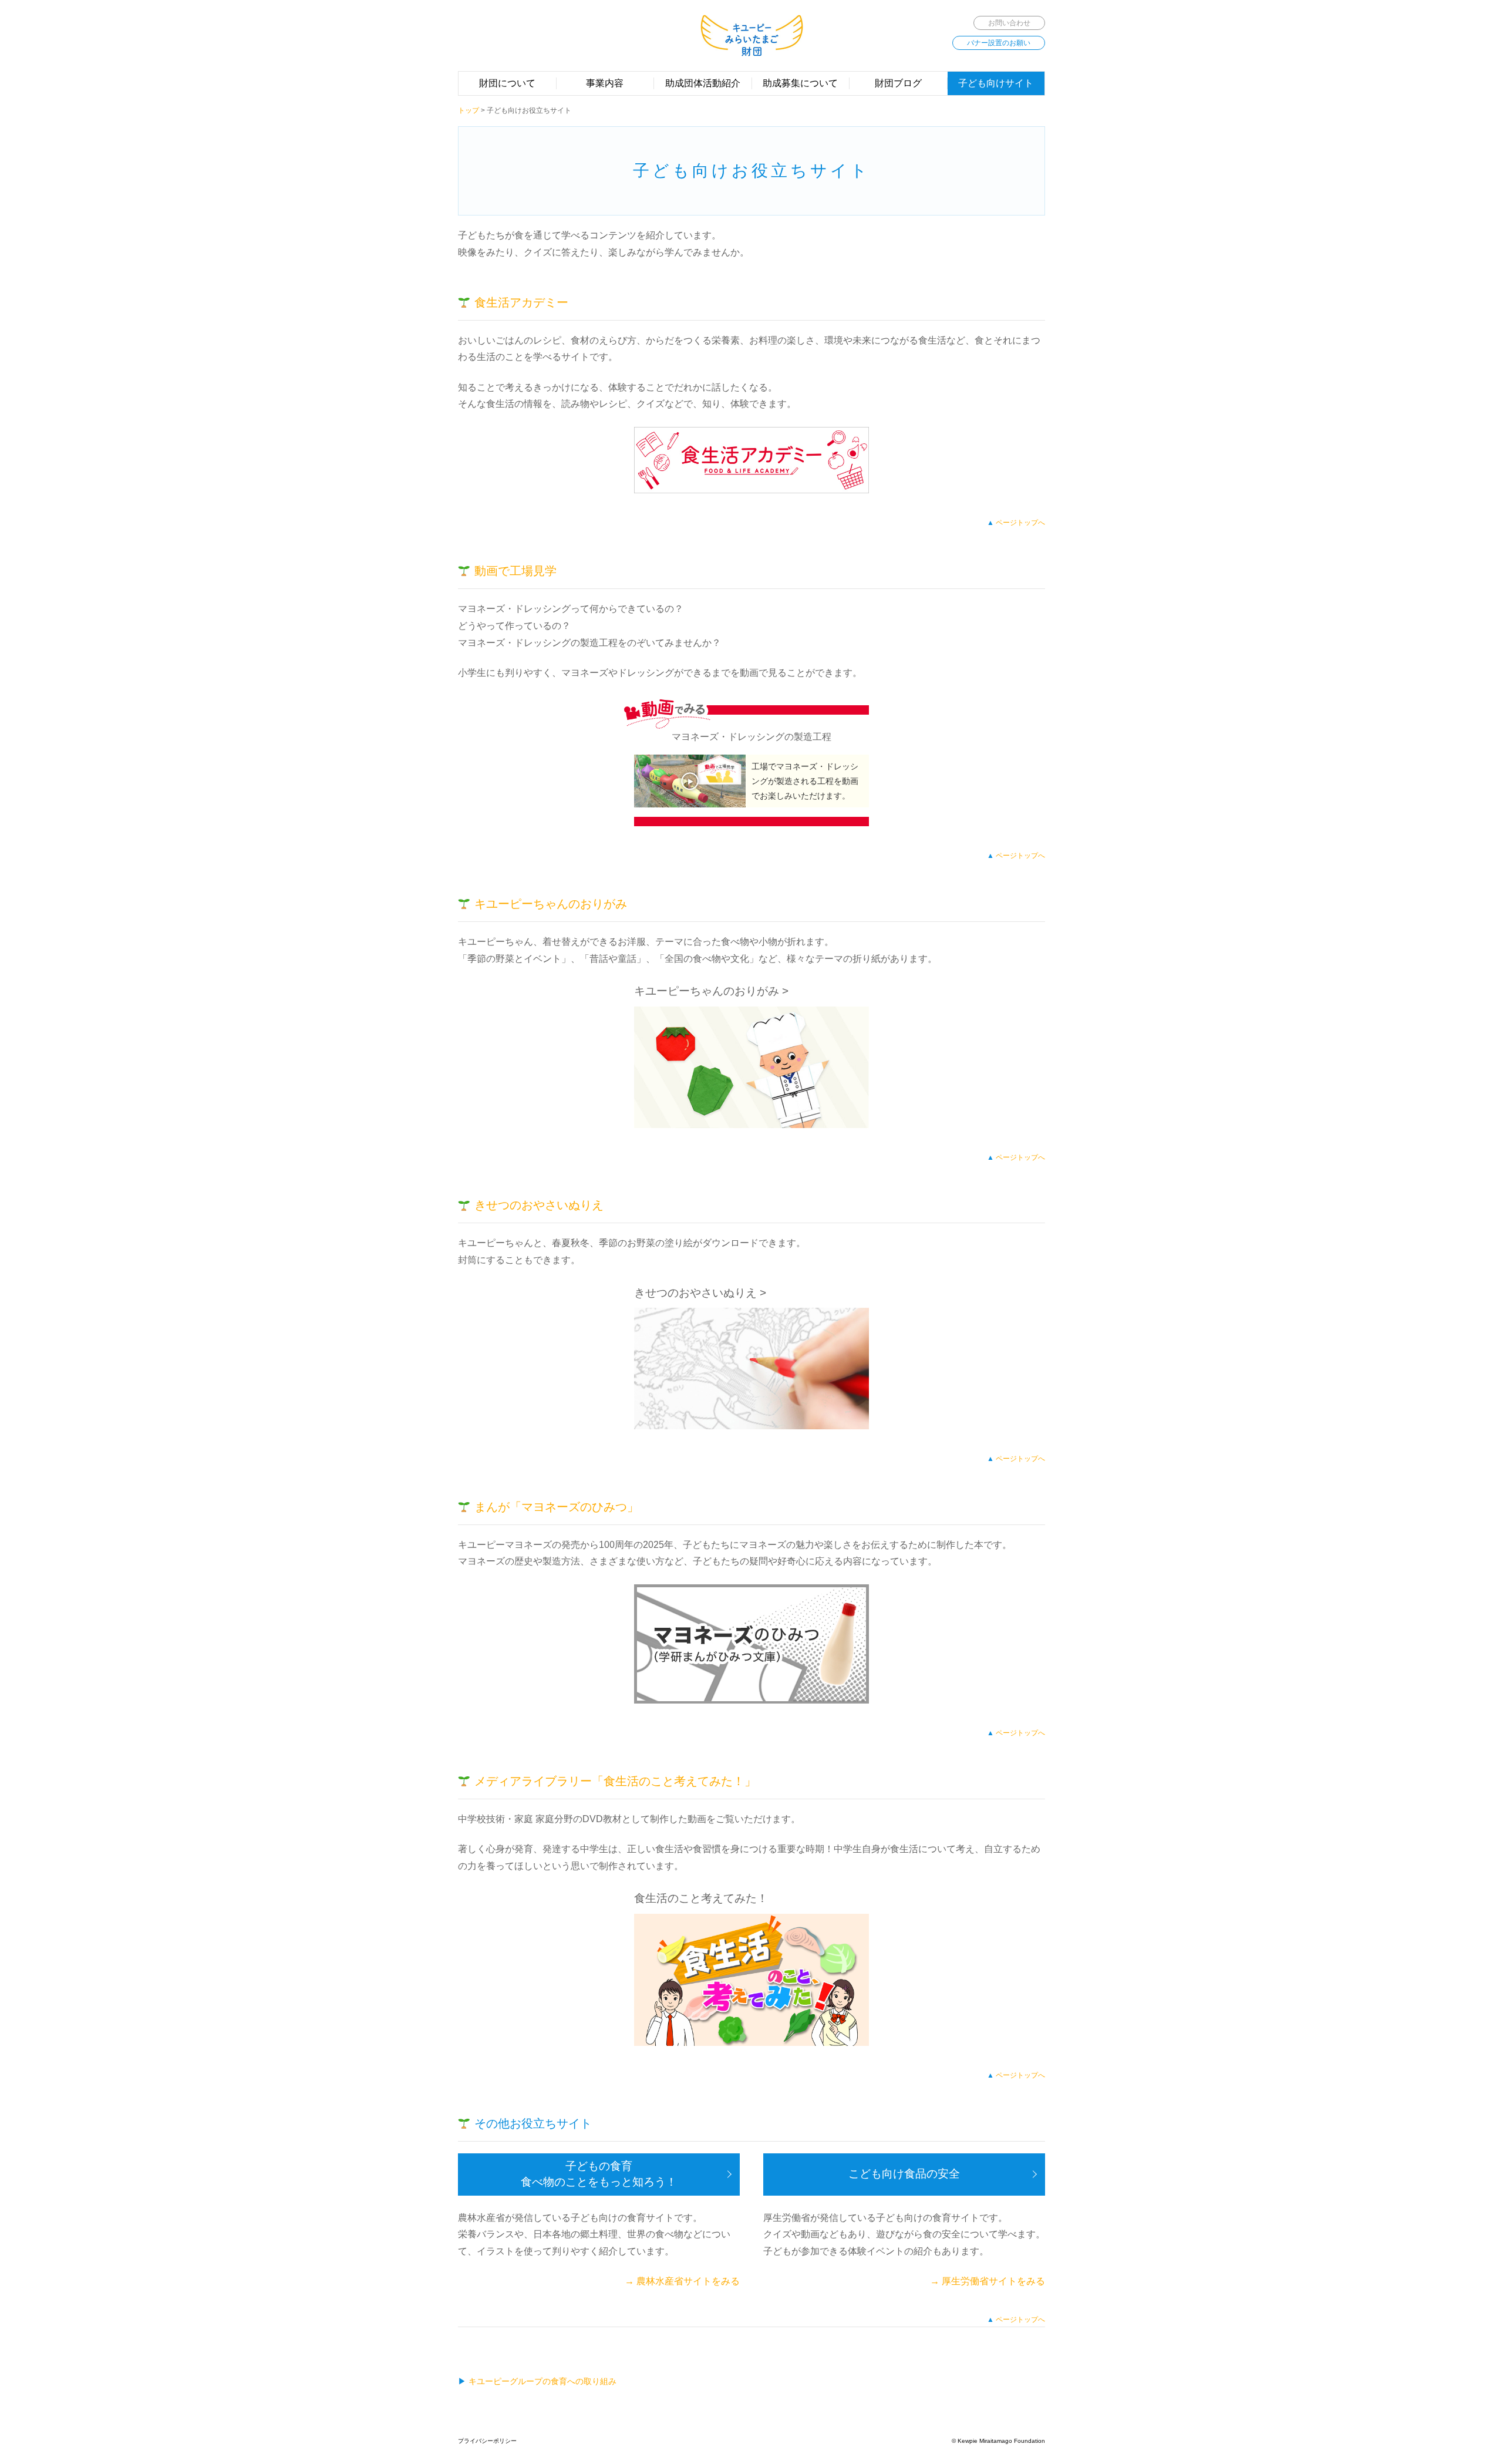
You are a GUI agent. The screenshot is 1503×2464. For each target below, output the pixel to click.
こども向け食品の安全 (904, 2174)
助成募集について (800, 83)
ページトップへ (1020, 523)
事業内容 (605, 83)
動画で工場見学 (515, 571)
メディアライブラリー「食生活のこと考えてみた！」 (615, 1781)
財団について (507, 83)
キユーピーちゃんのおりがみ (551, 904)
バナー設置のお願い (999, 43)
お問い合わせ (1009, 23)
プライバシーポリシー (487, 2441)
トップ (469, 110)
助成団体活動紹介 (703, 83)
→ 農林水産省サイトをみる (682, 2281)
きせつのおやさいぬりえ (539, 1205)
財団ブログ (898, 83)
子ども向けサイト (996, 83)
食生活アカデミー (521, 302)
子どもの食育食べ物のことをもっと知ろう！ (599, 2174)
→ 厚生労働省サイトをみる (988, 2281)
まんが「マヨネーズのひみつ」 (557, 1507)
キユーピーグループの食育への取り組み (542, 2381)
